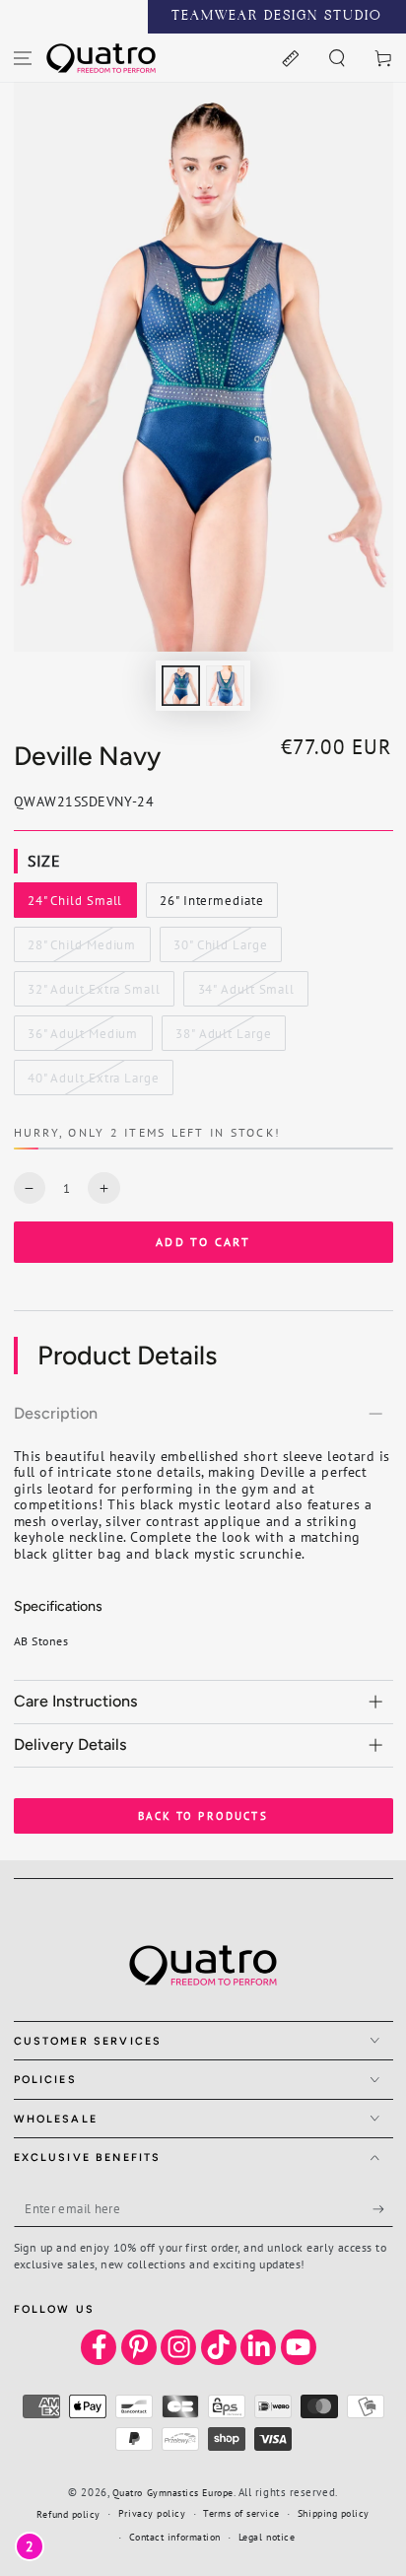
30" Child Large (220, 949)
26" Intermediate (211, 905)
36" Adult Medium (82, 1038)
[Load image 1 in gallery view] (181, 686)
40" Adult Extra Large (93, 1082)
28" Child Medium (81, 949)
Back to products (203, 1816)
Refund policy (68, 2514)
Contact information (175, 2537)
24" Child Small (74, 905)
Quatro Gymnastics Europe (173, 2493)
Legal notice (267, 2537)
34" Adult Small (246, 994)
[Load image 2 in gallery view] (226, 686)
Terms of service (241, 2513)
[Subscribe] (383, 2209)
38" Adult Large (223, 1038)
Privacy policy (152, 2513)
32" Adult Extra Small (94, 994)
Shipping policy (334, 2513)
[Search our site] (337, 58)
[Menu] (23, 58)
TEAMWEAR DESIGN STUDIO (277, 17)
